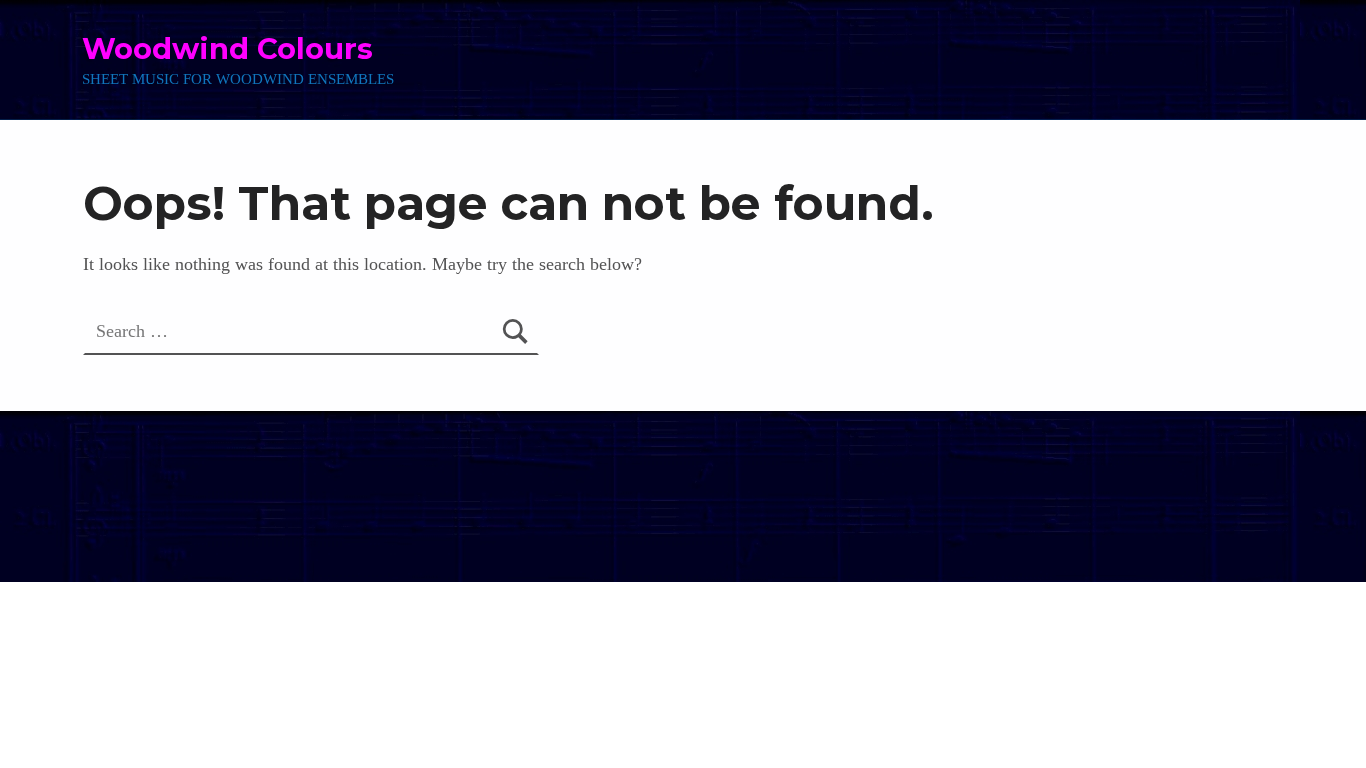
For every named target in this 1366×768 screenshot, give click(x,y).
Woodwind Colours (227, 48)
